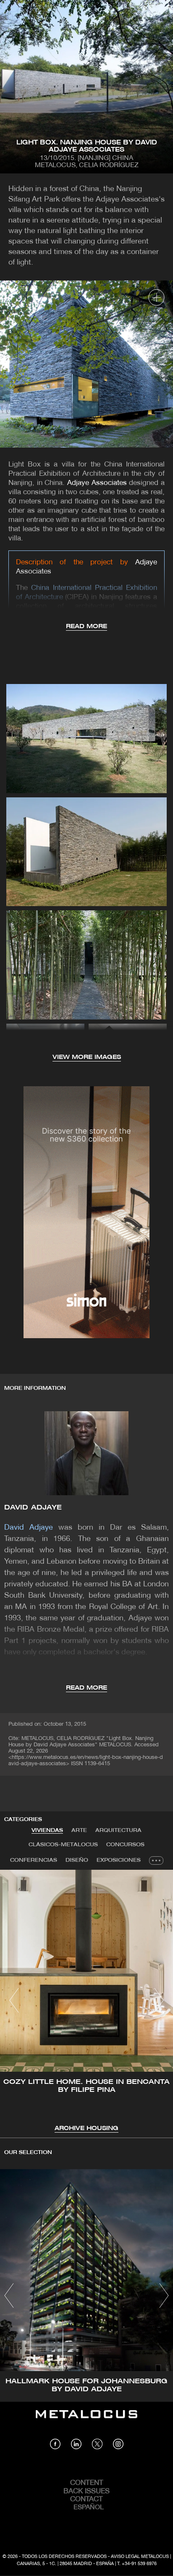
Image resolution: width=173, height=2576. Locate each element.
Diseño (77, 1860)
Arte (79, 1830)
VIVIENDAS (47, 1830)
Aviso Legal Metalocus (140, 2557)
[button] (14, 2000)
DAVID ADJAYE (33, 1508)
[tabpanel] (86, 2002)
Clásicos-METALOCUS (63, 1845)
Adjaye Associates (97, 483)
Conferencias (34, 1860)
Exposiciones (119, 1860)
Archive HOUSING (86, 2129)
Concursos (125, 1845)
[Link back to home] (86, 2420)
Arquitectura (118, 1830)
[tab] (47, 1831)
